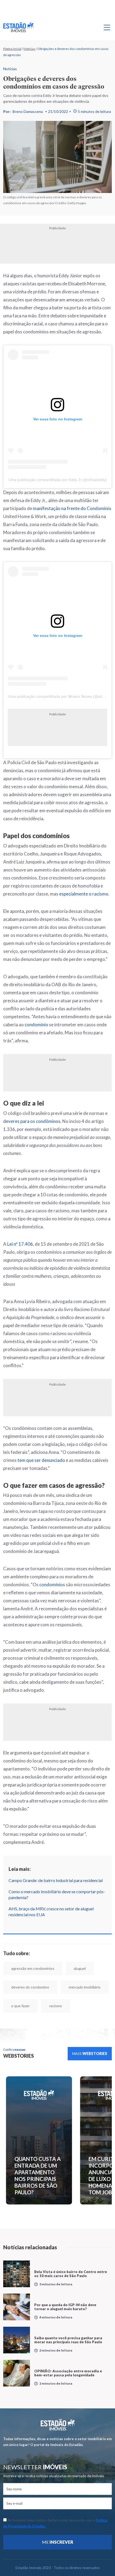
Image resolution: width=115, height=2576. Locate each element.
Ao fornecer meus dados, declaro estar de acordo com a (55, 2523)
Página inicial (12, 49)
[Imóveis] (58, 2425)
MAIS (90, 2054)
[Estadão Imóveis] (18, 27)
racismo (56, 2006)
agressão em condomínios (33, 1968)
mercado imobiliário (85, 1987)
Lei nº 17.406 (20, 1244)
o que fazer (20, 2006)
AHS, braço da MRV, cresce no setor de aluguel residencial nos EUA (51, 1912)
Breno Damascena (28, 111)
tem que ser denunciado (41, 1460)
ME (58, 2542)
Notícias (29, 49)
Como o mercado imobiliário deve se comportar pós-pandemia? (57, 1894)
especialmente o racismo (84, 894)
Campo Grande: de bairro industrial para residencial (56, 1880)
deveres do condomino (30, 1987)
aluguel (80, 1968)
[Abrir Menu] (107, 27)
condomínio (36, 1025)
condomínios (52, 1585)
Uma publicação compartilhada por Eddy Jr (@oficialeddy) (57, 480)
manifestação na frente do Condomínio (72, 508)
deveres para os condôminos (32, 1121)
